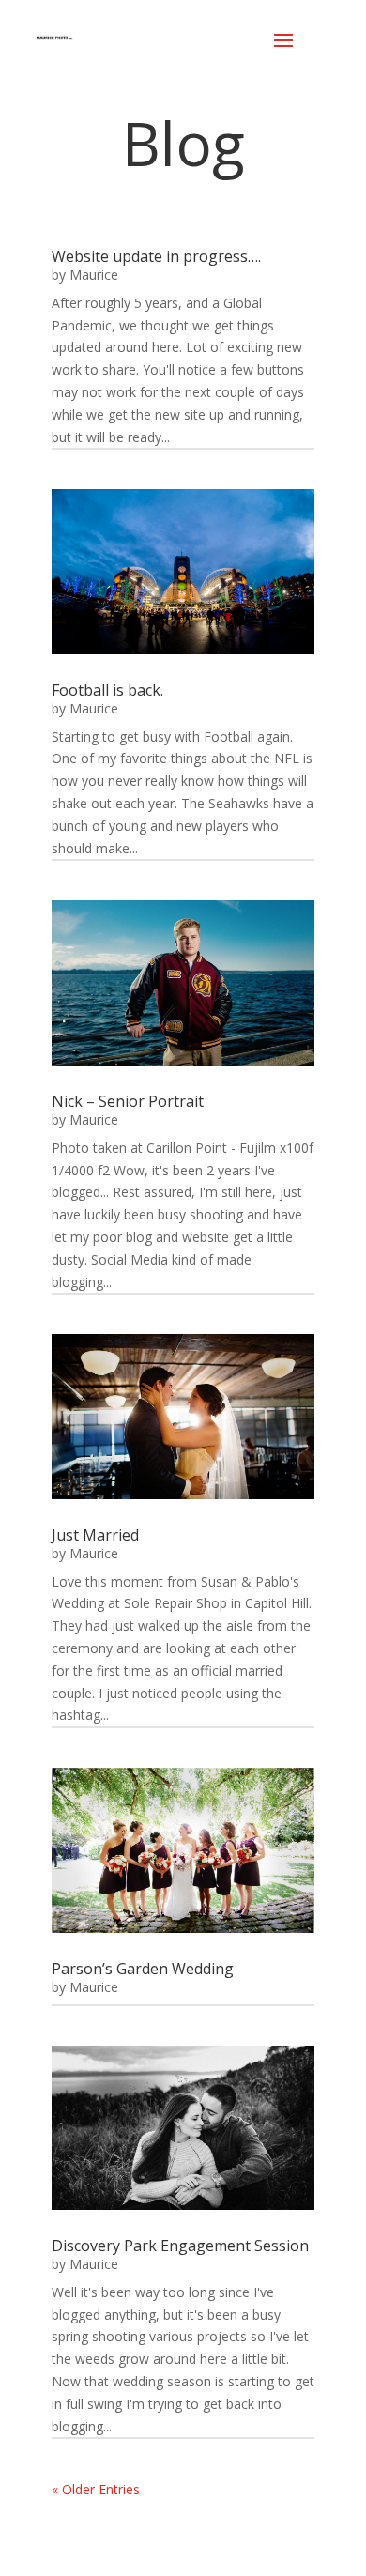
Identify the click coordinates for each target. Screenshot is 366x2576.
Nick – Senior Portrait (128, 1101)
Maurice (94, 275)
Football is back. (107, 690)
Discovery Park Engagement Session (180, 2246)
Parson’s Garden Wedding (143, 1969)
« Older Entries (96, 2489)
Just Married (95, 1535)
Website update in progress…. (156, 256)
